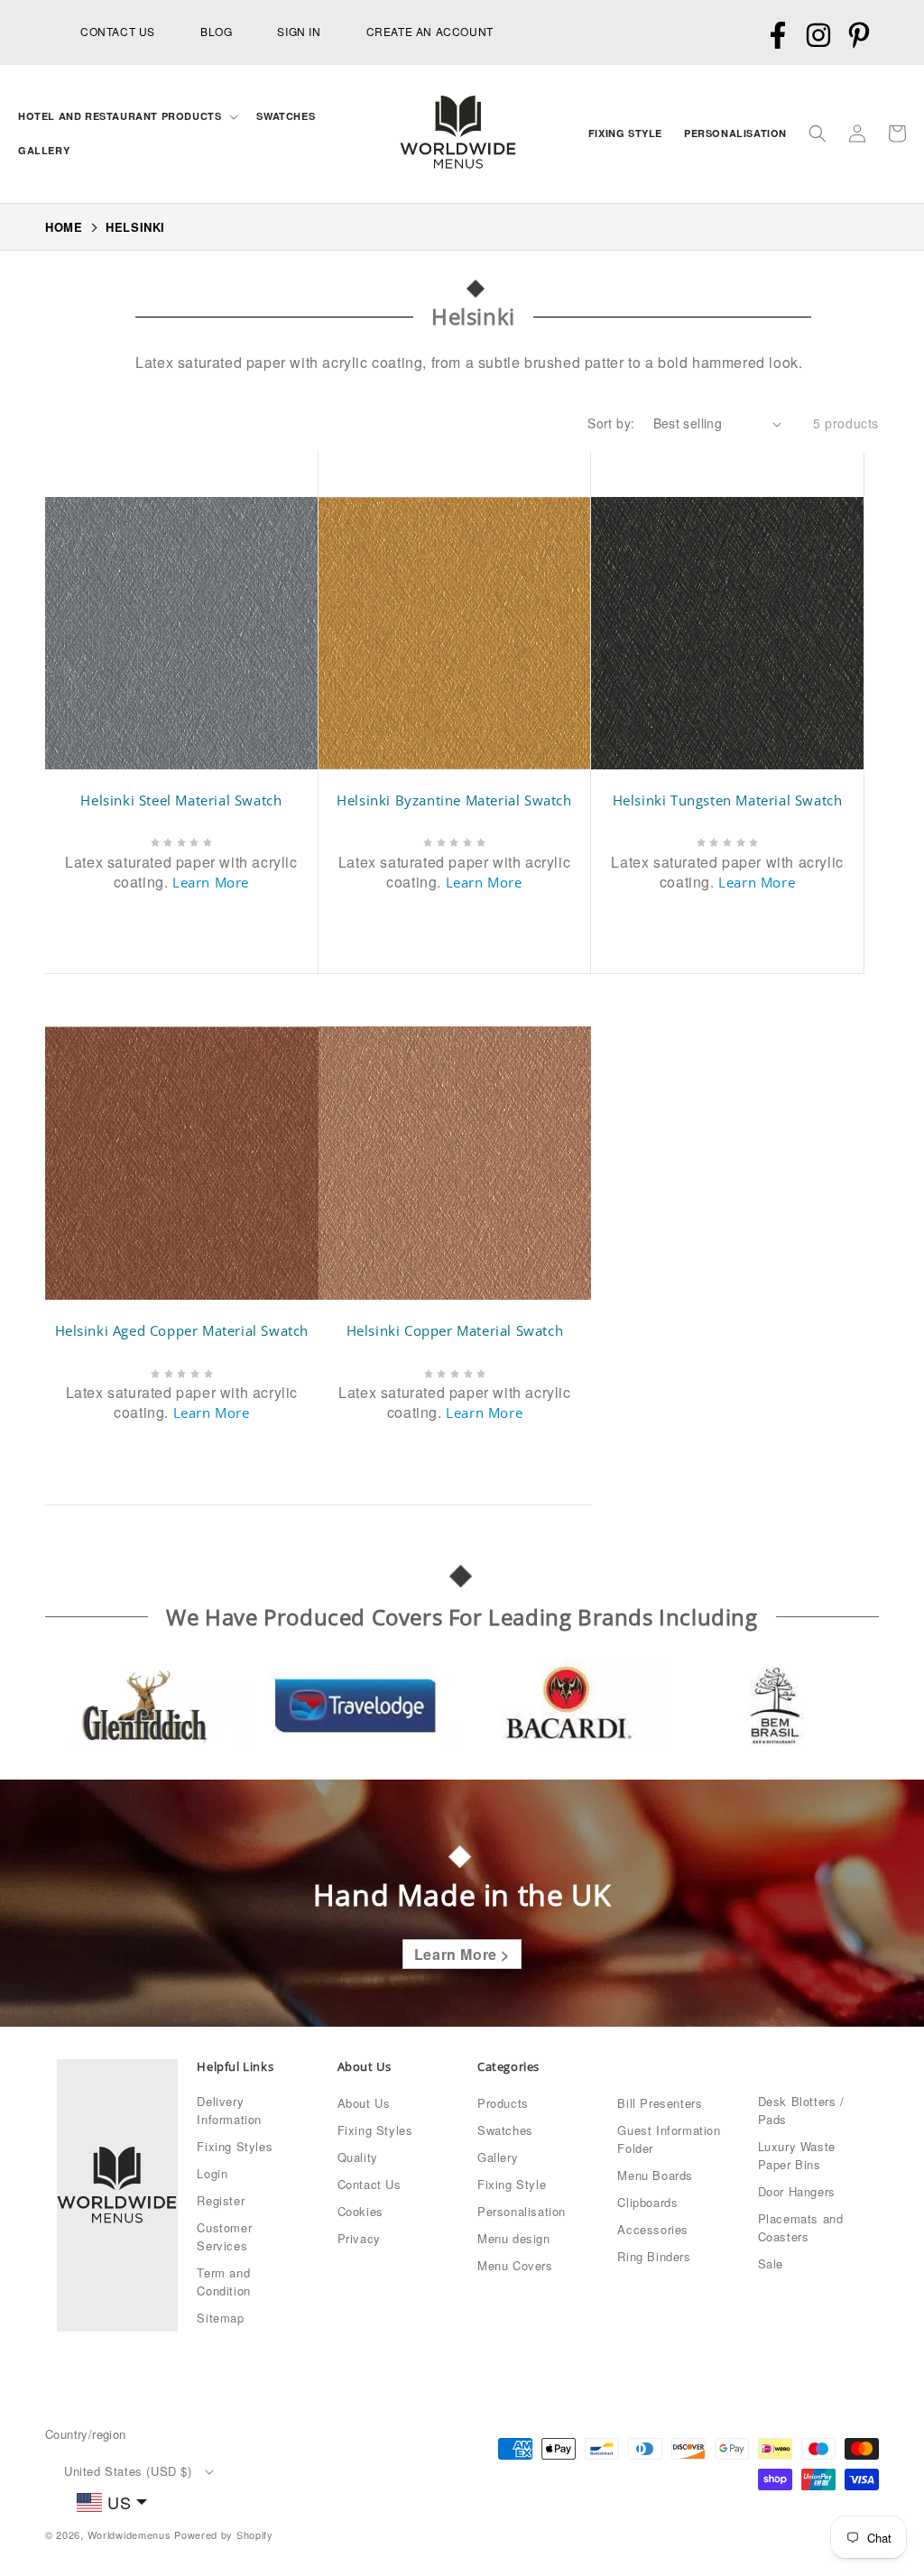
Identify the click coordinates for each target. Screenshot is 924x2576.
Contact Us (370, 2184)
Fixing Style (512, 2184)
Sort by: (611, 423)
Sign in (299, 31)
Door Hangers (797, 2191)
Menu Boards (655, 2175)
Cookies (360, 2211)
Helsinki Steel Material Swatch (181, 800)
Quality (358, 2157)
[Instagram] (818, 36)
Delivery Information (229, 2110)
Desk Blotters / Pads (801, 2110)
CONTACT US (118, 31)
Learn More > (462, 1954)
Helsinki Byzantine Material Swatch (454, 800)
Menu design (514, 2238)
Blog (216, 31)
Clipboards (647, 2202)
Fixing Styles (235, 2146)
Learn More (211, 882)
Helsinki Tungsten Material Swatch (728, 800)
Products (503, 2103)
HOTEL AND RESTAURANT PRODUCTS (120, 116)
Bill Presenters (660, 2103)
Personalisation (522, 2211)
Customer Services (224, 2236)
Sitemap (220, 2318)
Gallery (498, 2157)
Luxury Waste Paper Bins (797, 2155)
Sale (771, 2263)
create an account (430, 31)
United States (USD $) (128, 2471)
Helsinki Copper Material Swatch (455, 1331)
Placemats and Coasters (801, 2227)
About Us (364, 2103)
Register (221, 2200)
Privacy (359, 2238)
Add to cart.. (192, 923)
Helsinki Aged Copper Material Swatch (182, 1331)
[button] (126, 116)
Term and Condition (223, 2282)
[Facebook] (777, 36)
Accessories (653, 2229)
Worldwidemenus (129, 2535)
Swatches (505, 2130)
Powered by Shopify (224, 2535)
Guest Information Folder (669, 2139)
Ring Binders (654, 2256)
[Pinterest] (859, 36)
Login (212, 2173)
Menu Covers (515, 2265)
